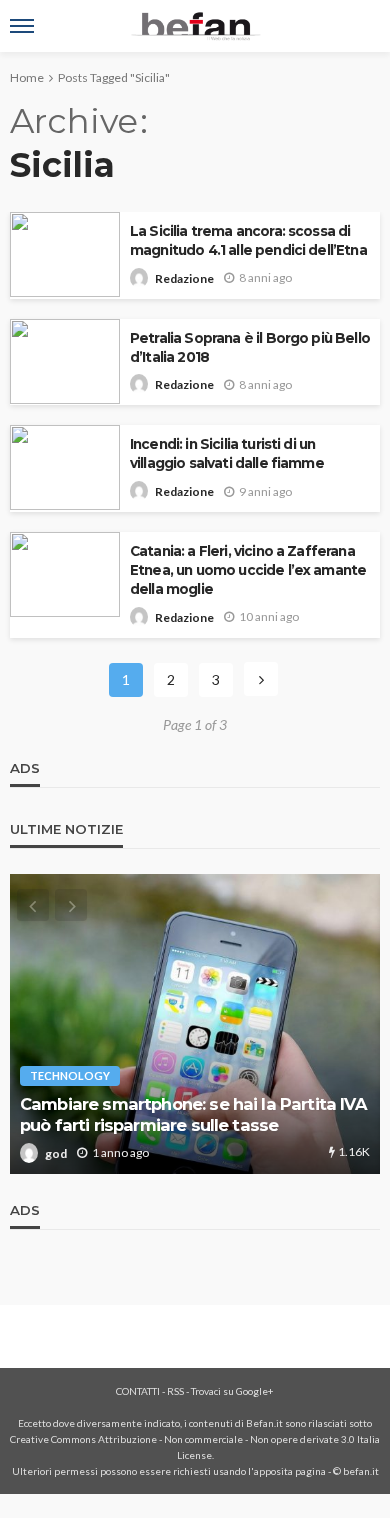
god (56, 1153)
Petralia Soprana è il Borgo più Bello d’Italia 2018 (250, 347)
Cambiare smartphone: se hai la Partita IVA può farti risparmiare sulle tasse (193, 1114)
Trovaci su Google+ (232, 1391)
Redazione (184, 278)
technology (70, 1075)
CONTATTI (138, 1391)
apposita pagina (290, 1471)
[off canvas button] (22, 26)
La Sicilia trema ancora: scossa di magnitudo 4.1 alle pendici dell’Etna (248, 240)
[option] (195, 1024)
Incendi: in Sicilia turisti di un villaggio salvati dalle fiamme (227, 453)
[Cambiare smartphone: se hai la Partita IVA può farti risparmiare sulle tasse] (195, 1024)
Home (27, 77)
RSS (175, 1391)
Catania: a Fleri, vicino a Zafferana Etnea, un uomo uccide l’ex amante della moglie (248, 570)
